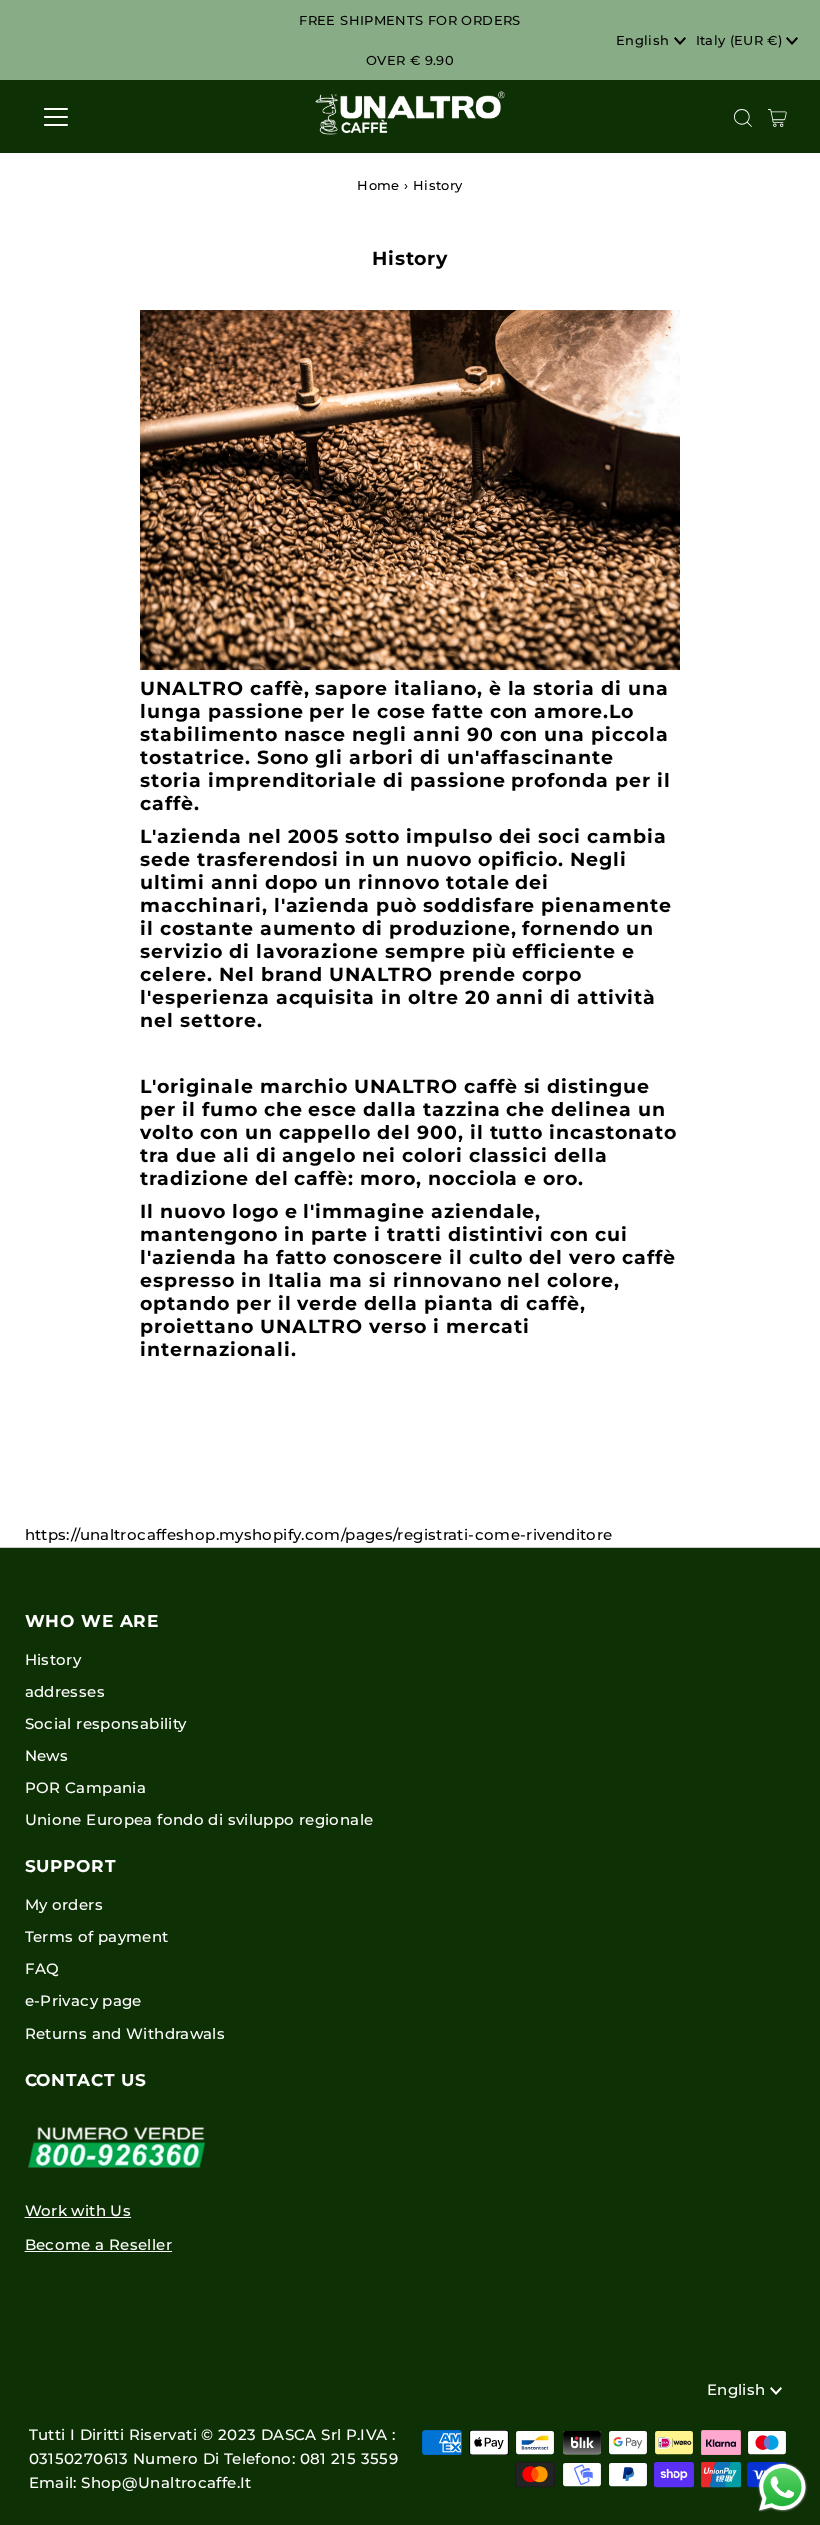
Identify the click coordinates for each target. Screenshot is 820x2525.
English (645, 40)
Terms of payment (97, 1936)
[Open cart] (777, 117)
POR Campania (86, 1787)
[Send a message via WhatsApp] (782, 2487)
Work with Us (78, 2210)
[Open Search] (743, 118)
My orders (64, 1904)
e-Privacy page (83, 2000)
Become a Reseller (98, 2244)
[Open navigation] (122, 117)
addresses (65, 1691)
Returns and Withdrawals (125, 2033)
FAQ (42, 1968)
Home (378, 185)
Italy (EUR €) (741, 40)
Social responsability (106, 1723)
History (53, 1659)
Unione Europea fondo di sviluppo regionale (199, 1819)
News (47, 1755)
